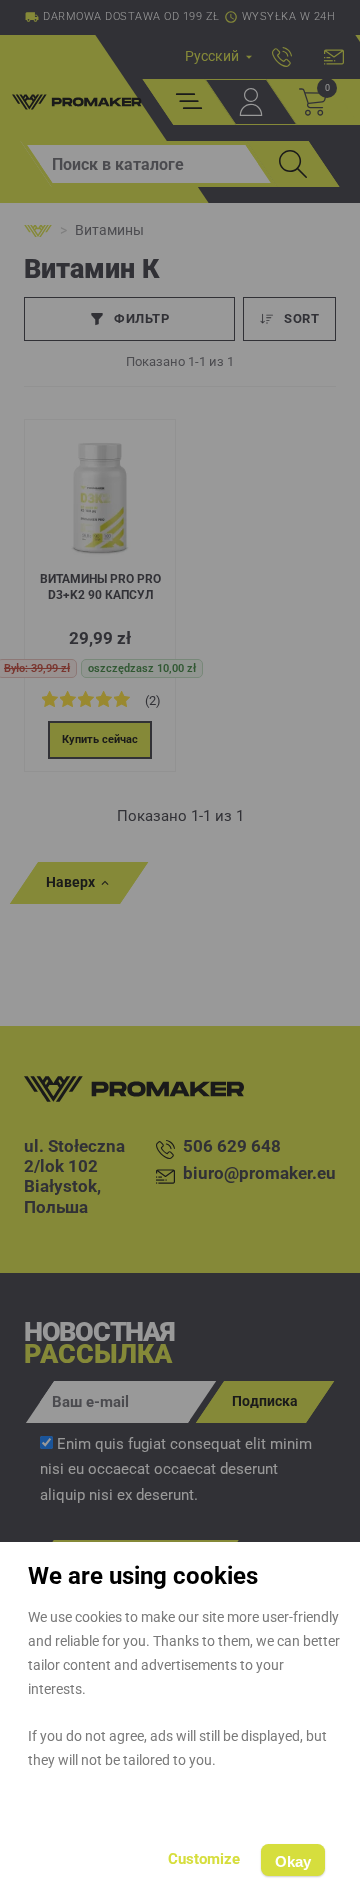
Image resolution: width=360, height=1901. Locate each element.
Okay (293, 1861)
